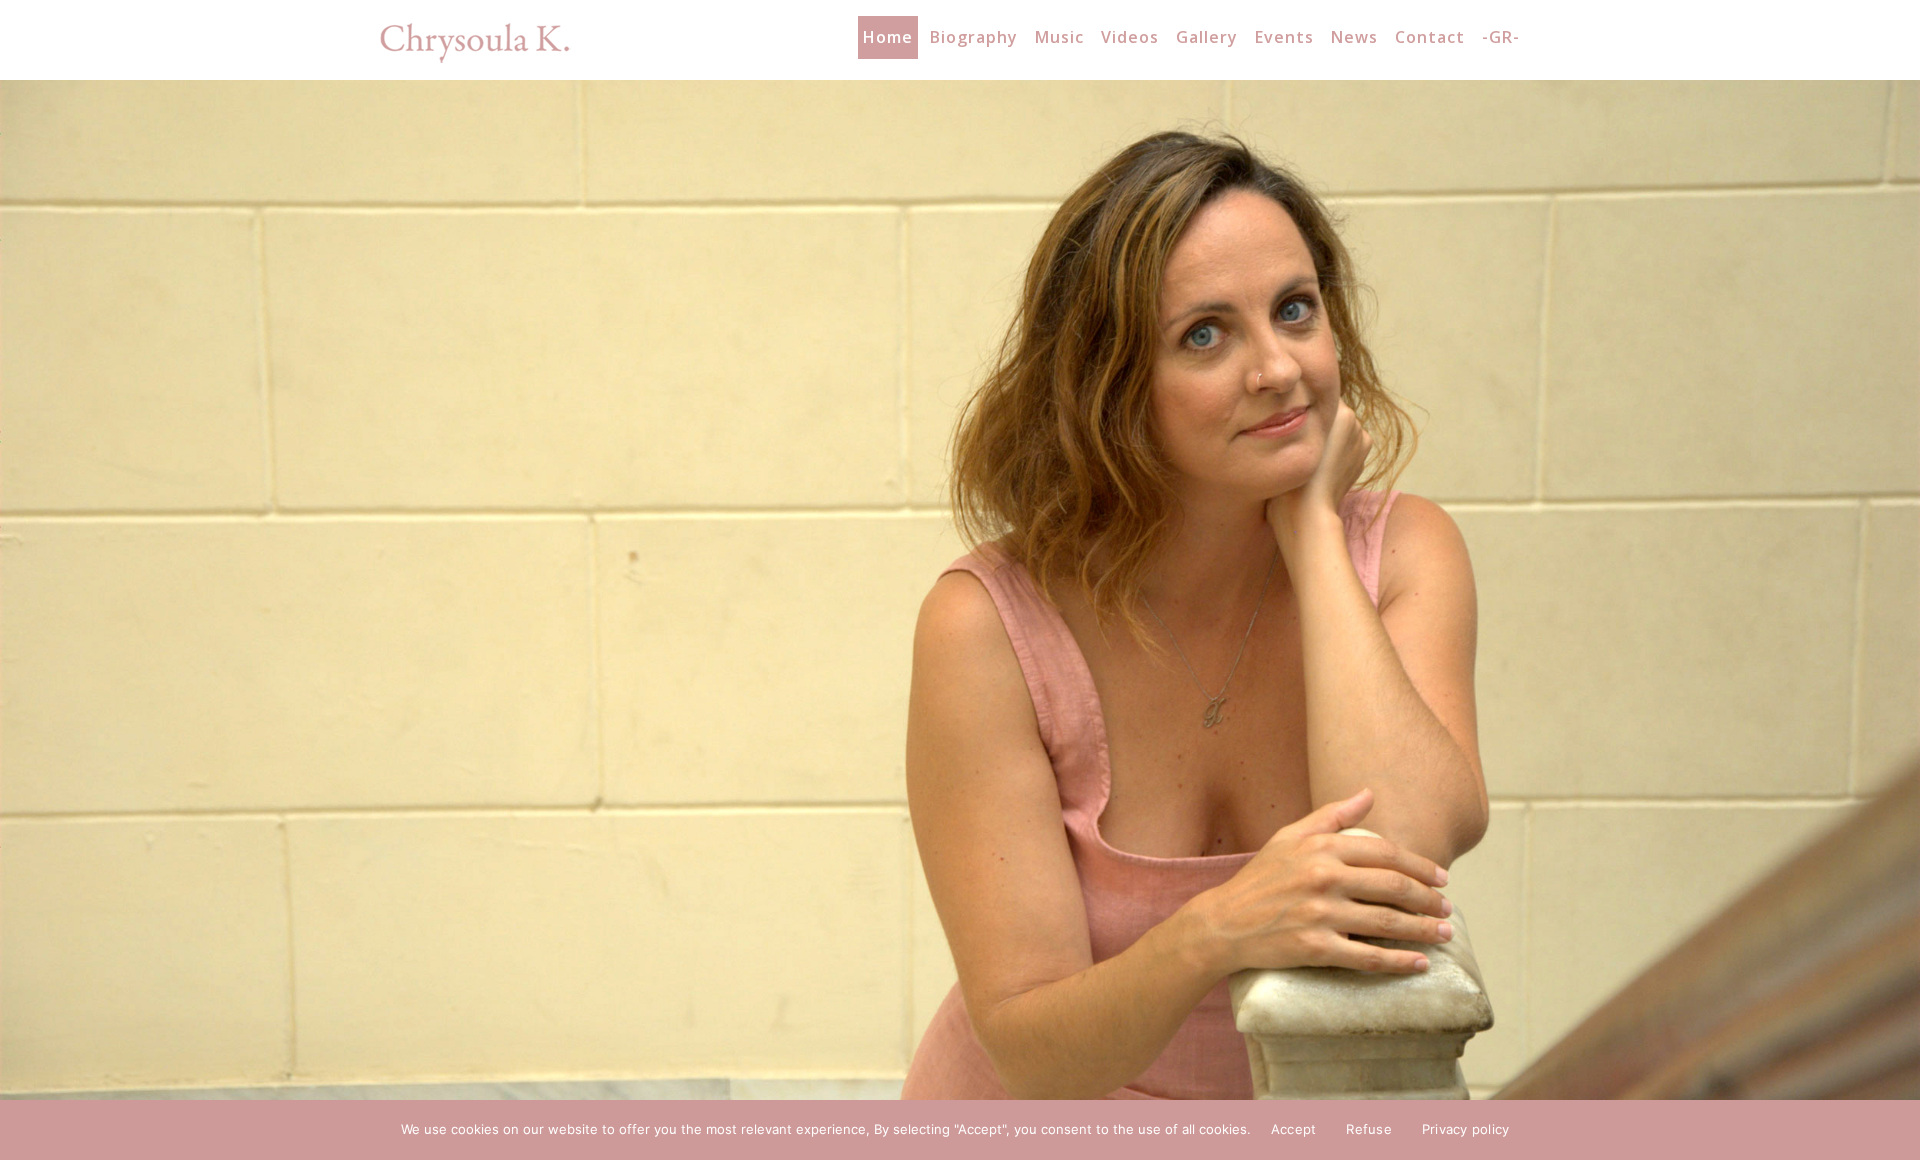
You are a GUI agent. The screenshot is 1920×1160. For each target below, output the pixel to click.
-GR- (1501, 37)
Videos (1130, 37)
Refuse (1369, 1129)
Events (1284, 37)
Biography (974, 37)
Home (888, 37)
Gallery (1207, 37)
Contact (1430, 37)
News (1354, 37)
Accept (1294, 1129)
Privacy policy (1466, 1129)
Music (1059, 37)
